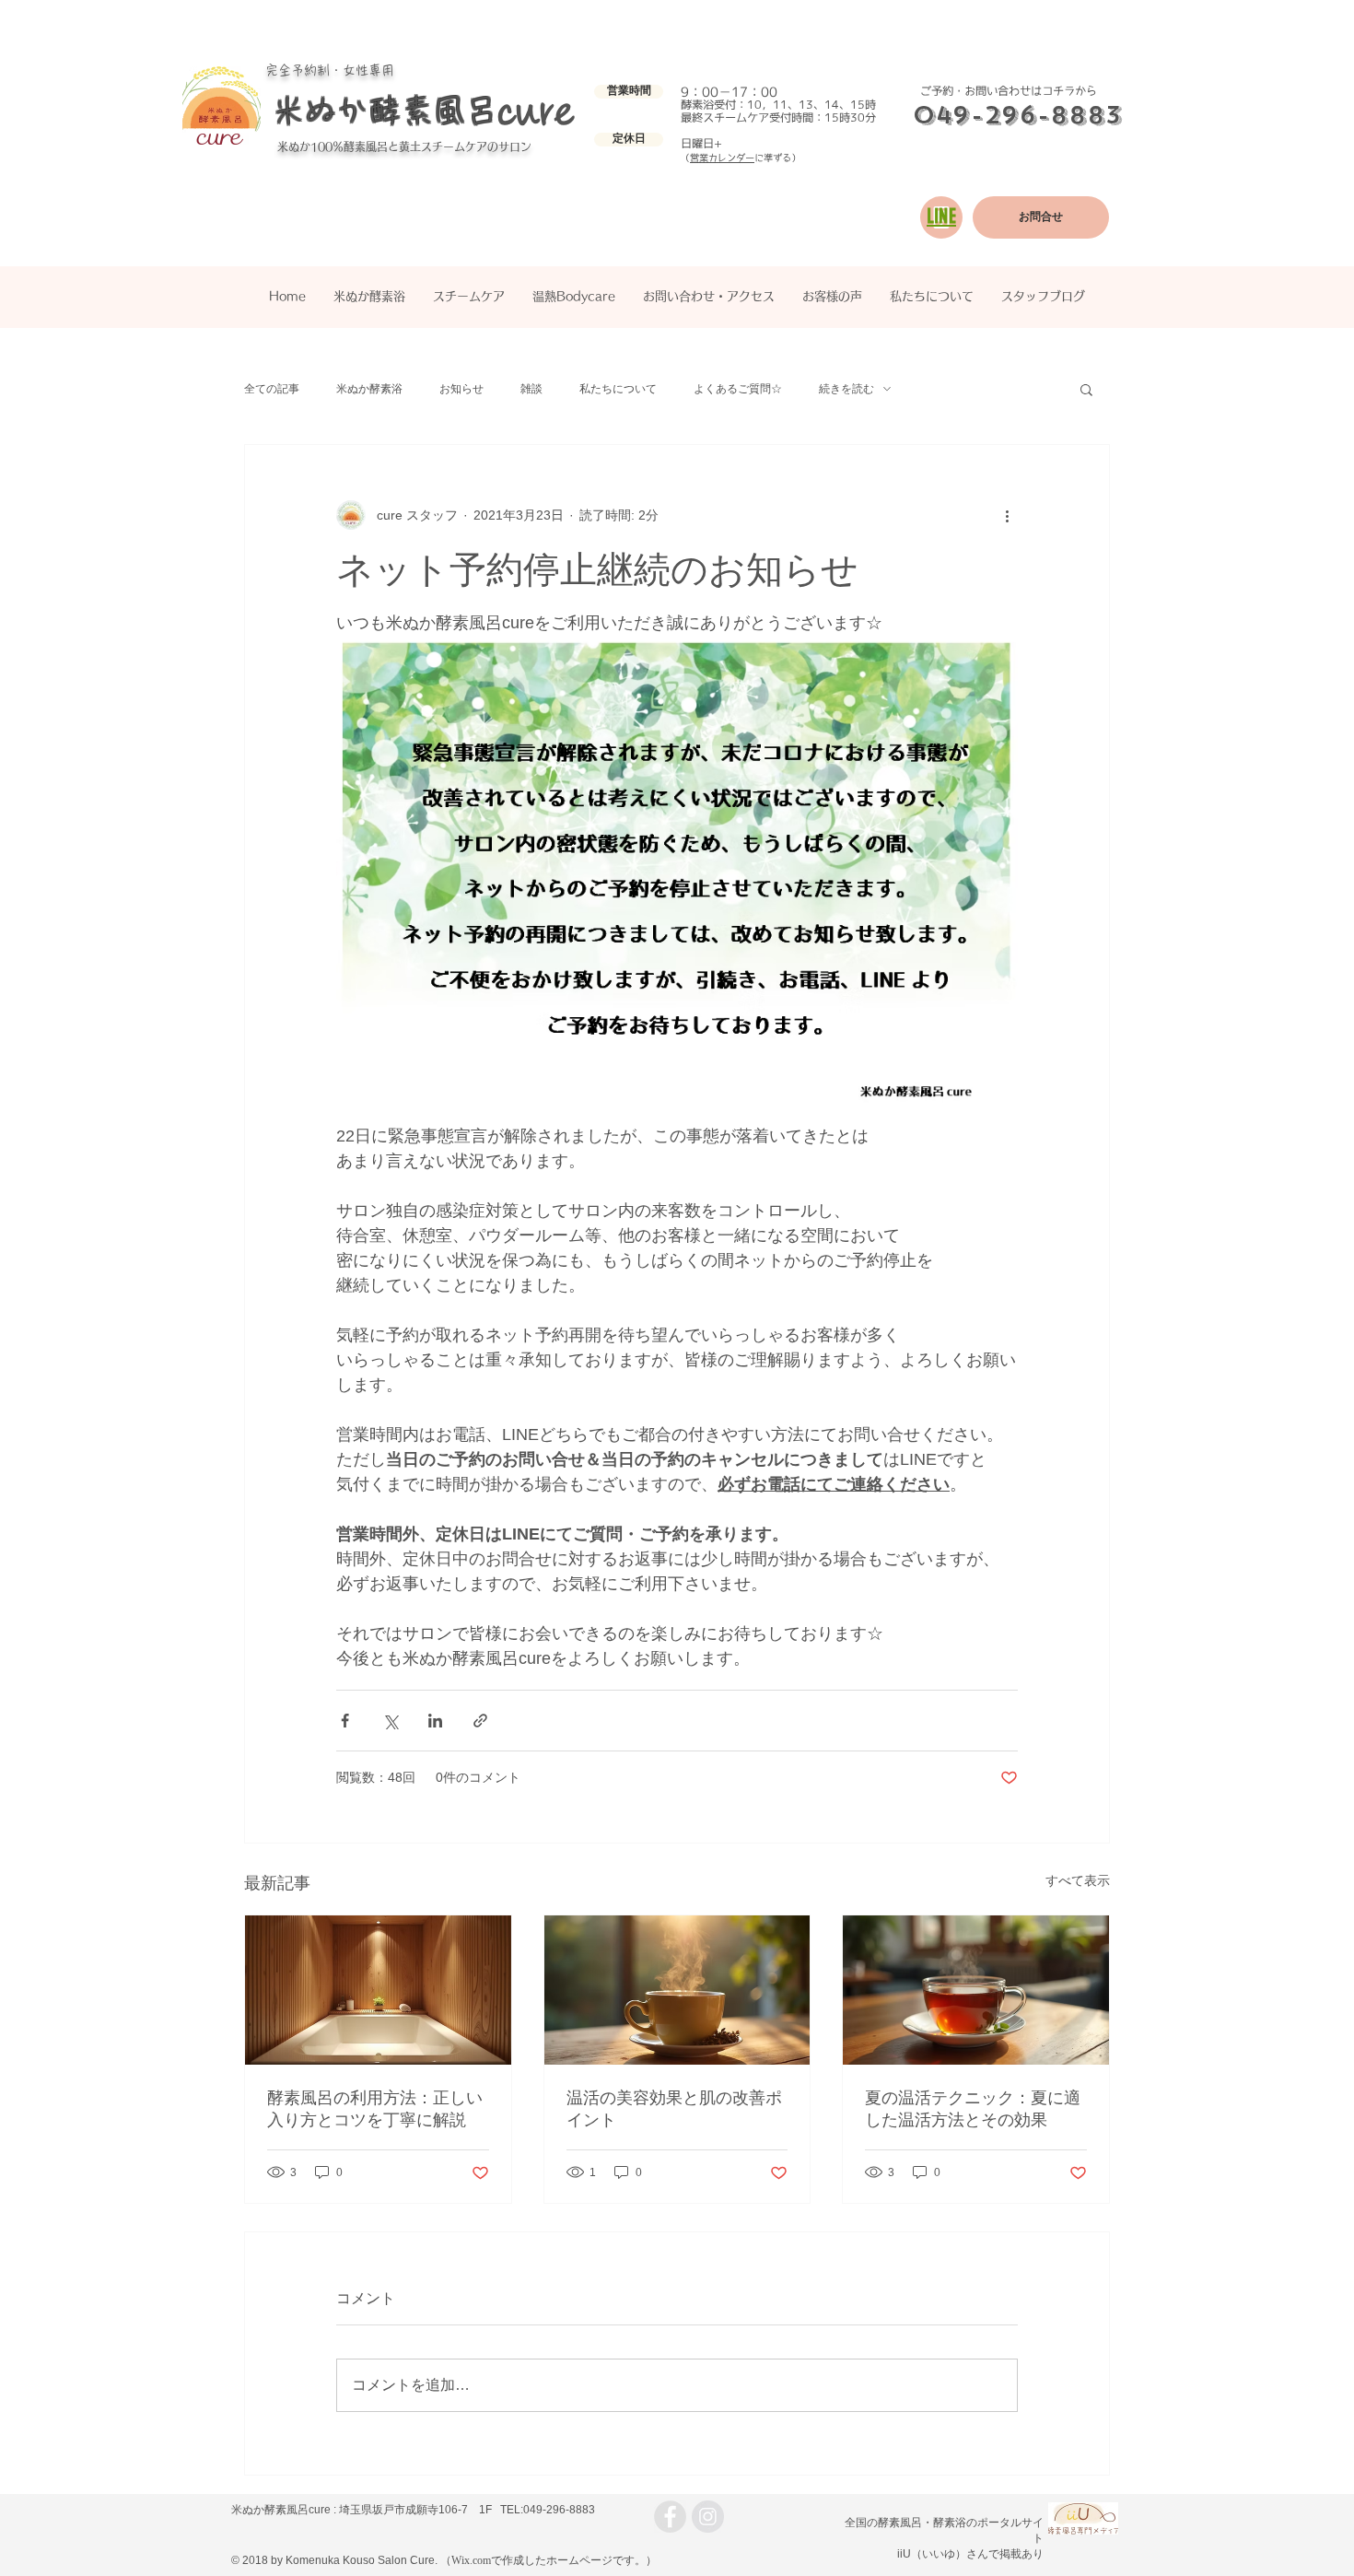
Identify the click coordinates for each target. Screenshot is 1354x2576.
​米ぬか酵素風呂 (385, 110)
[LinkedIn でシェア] (435, 1721)
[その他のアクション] (1007, 515)
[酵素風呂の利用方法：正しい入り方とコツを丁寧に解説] (378, 1990)
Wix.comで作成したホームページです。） (554, 2560)
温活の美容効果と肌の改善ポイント (674, 2109)
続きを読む (846, 389)
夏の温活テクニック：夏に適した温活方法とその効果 (973, 2109)
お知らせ (461, 389)
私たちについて (618, 389)
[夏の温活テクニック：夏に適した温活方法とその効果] (976, 1990)
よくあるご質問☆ (738, 389)
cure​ (537, 111)
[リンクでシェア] (480, 1721)
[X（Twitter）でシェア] (390, 1721)
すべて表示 (1078, 1880)
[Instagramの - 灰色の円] (708, 2517)
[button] (629, 92)
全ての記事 (272, 389)
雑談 (531, 389)
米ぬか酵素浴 (369, 389)
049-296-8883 (1017, 115)
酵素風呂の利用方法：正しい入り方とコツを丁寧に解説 (375, 2109)
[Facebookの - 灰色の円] (670, 2517)
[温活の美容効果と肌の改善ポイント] (677, 1990)
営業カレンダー (722, 158)
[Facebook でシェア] (345, 1721)
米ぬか (294, 146)
